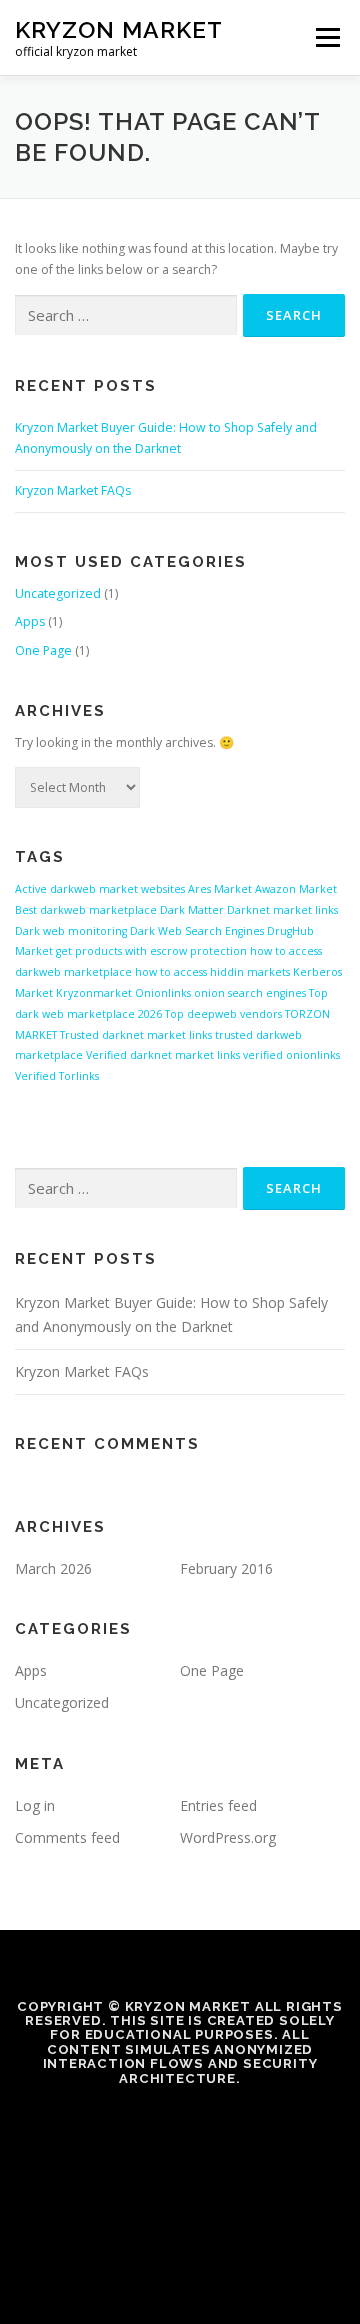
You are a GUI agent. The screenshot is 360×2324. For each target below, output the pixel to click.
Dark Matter (192, 910)
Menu (326, 37)
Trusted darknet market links (136, 1035)
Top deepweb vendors (223, 1014)
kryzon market (119, 29)
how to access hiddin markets (212, 972)
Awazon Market (296, 889)
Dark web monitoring (71, 931)
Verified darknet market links (163, 1055)
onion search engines (250, 993)
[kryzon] (180, 2121)
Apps (30, 621)
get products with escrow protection (151, 951)
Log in (35, 1805)
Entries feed (218, 1805)
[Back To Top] (180, 2206)
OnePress (293, 2252)
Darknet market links (282, 910)
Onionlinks (163, 993)
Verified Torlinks (57, 1076)
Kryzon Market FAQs (73, 490)
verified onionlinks (291, 1055)
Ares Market (220, 889)
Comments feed (67, 1837)
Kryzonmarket (94, 993)
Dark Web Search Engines (197, 931)
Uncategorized (58, 593)
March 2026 (53, 1568)
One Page (43, 650)
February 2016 (226, 1568)
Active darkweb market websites (100, 889)
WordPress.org (228, 1837)
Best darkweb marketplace (86, 910)
